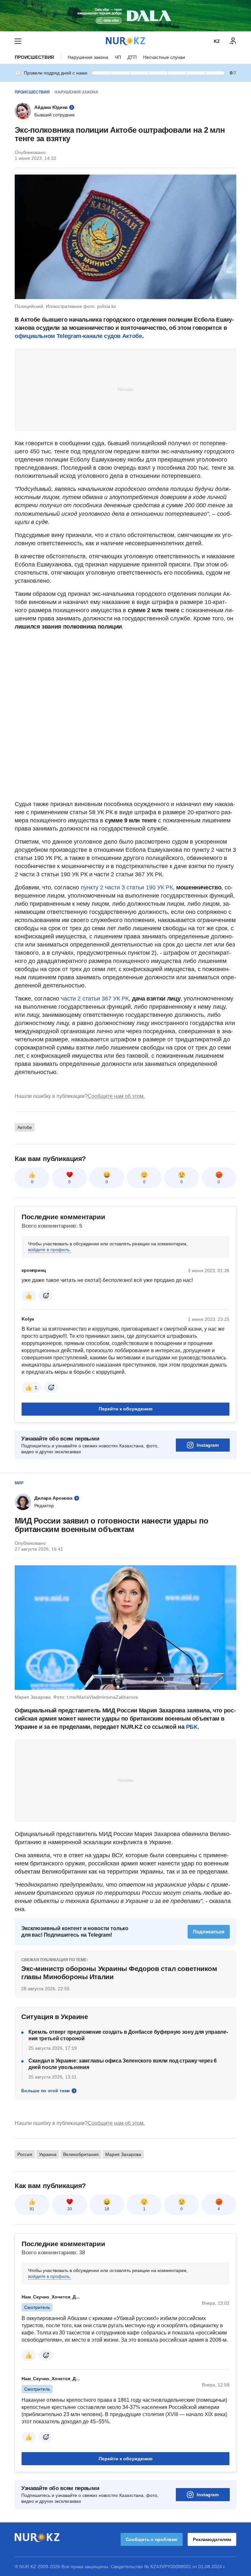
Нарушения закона (88, 57)
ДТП (132, 57)
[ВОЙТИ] (233, 41)
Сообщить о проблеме (152, 2539)
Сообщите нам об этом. (116, 1096)
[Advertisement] (125, 389)
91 (32, 2209)
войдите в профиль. (50, 1250)
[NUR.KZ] (125, 41)
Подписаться (209, 1932)
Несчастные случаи (164, 57)
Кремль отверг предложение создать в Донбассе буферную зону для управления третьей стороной (128, 2035)
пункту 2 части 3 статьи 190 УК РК (127, 887)
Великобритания (81, 2154)
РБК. (192, 1727)
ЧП (118, 57)
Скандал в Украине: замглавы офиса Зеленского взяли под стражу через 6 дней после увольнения (123, 2064)
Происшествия (34, 57)
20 (70, 2209)
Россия (25, 2154)
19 (107, 2209)
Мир (19, 1483)
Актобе (25, 1127)
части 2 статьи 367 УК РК (94, 999)
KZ (217, 41)
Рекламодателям (212, 2539)
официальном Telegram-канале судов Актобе (78, 336)
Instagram (208, 1445)
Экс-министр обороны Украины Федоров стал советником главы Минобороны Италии (119, 1972)
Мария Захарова (123, 2154)
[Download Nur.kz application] (125, 16)
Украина (48, 2154)
